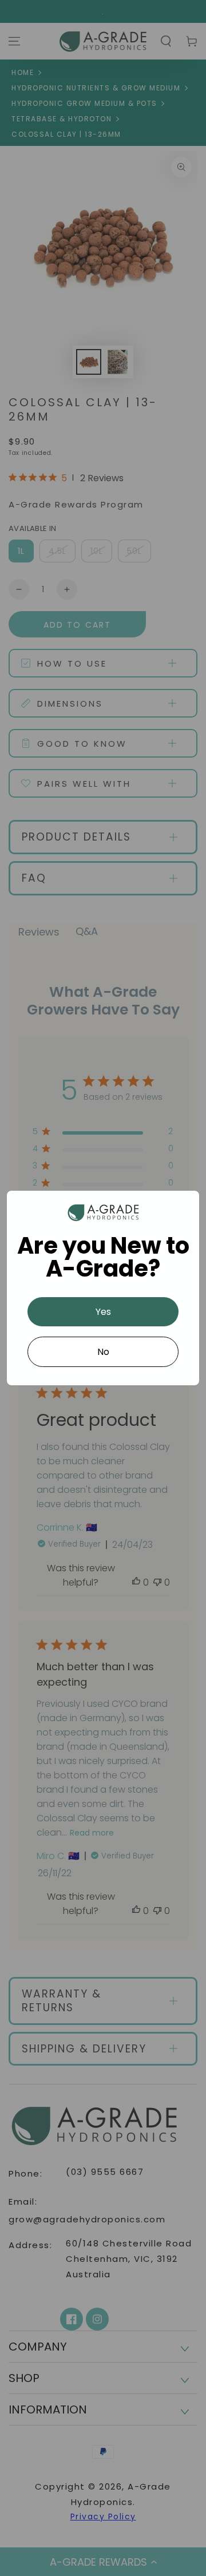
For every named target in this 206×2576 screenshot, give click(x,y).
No (103, 1352)
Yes (103, 1312)
